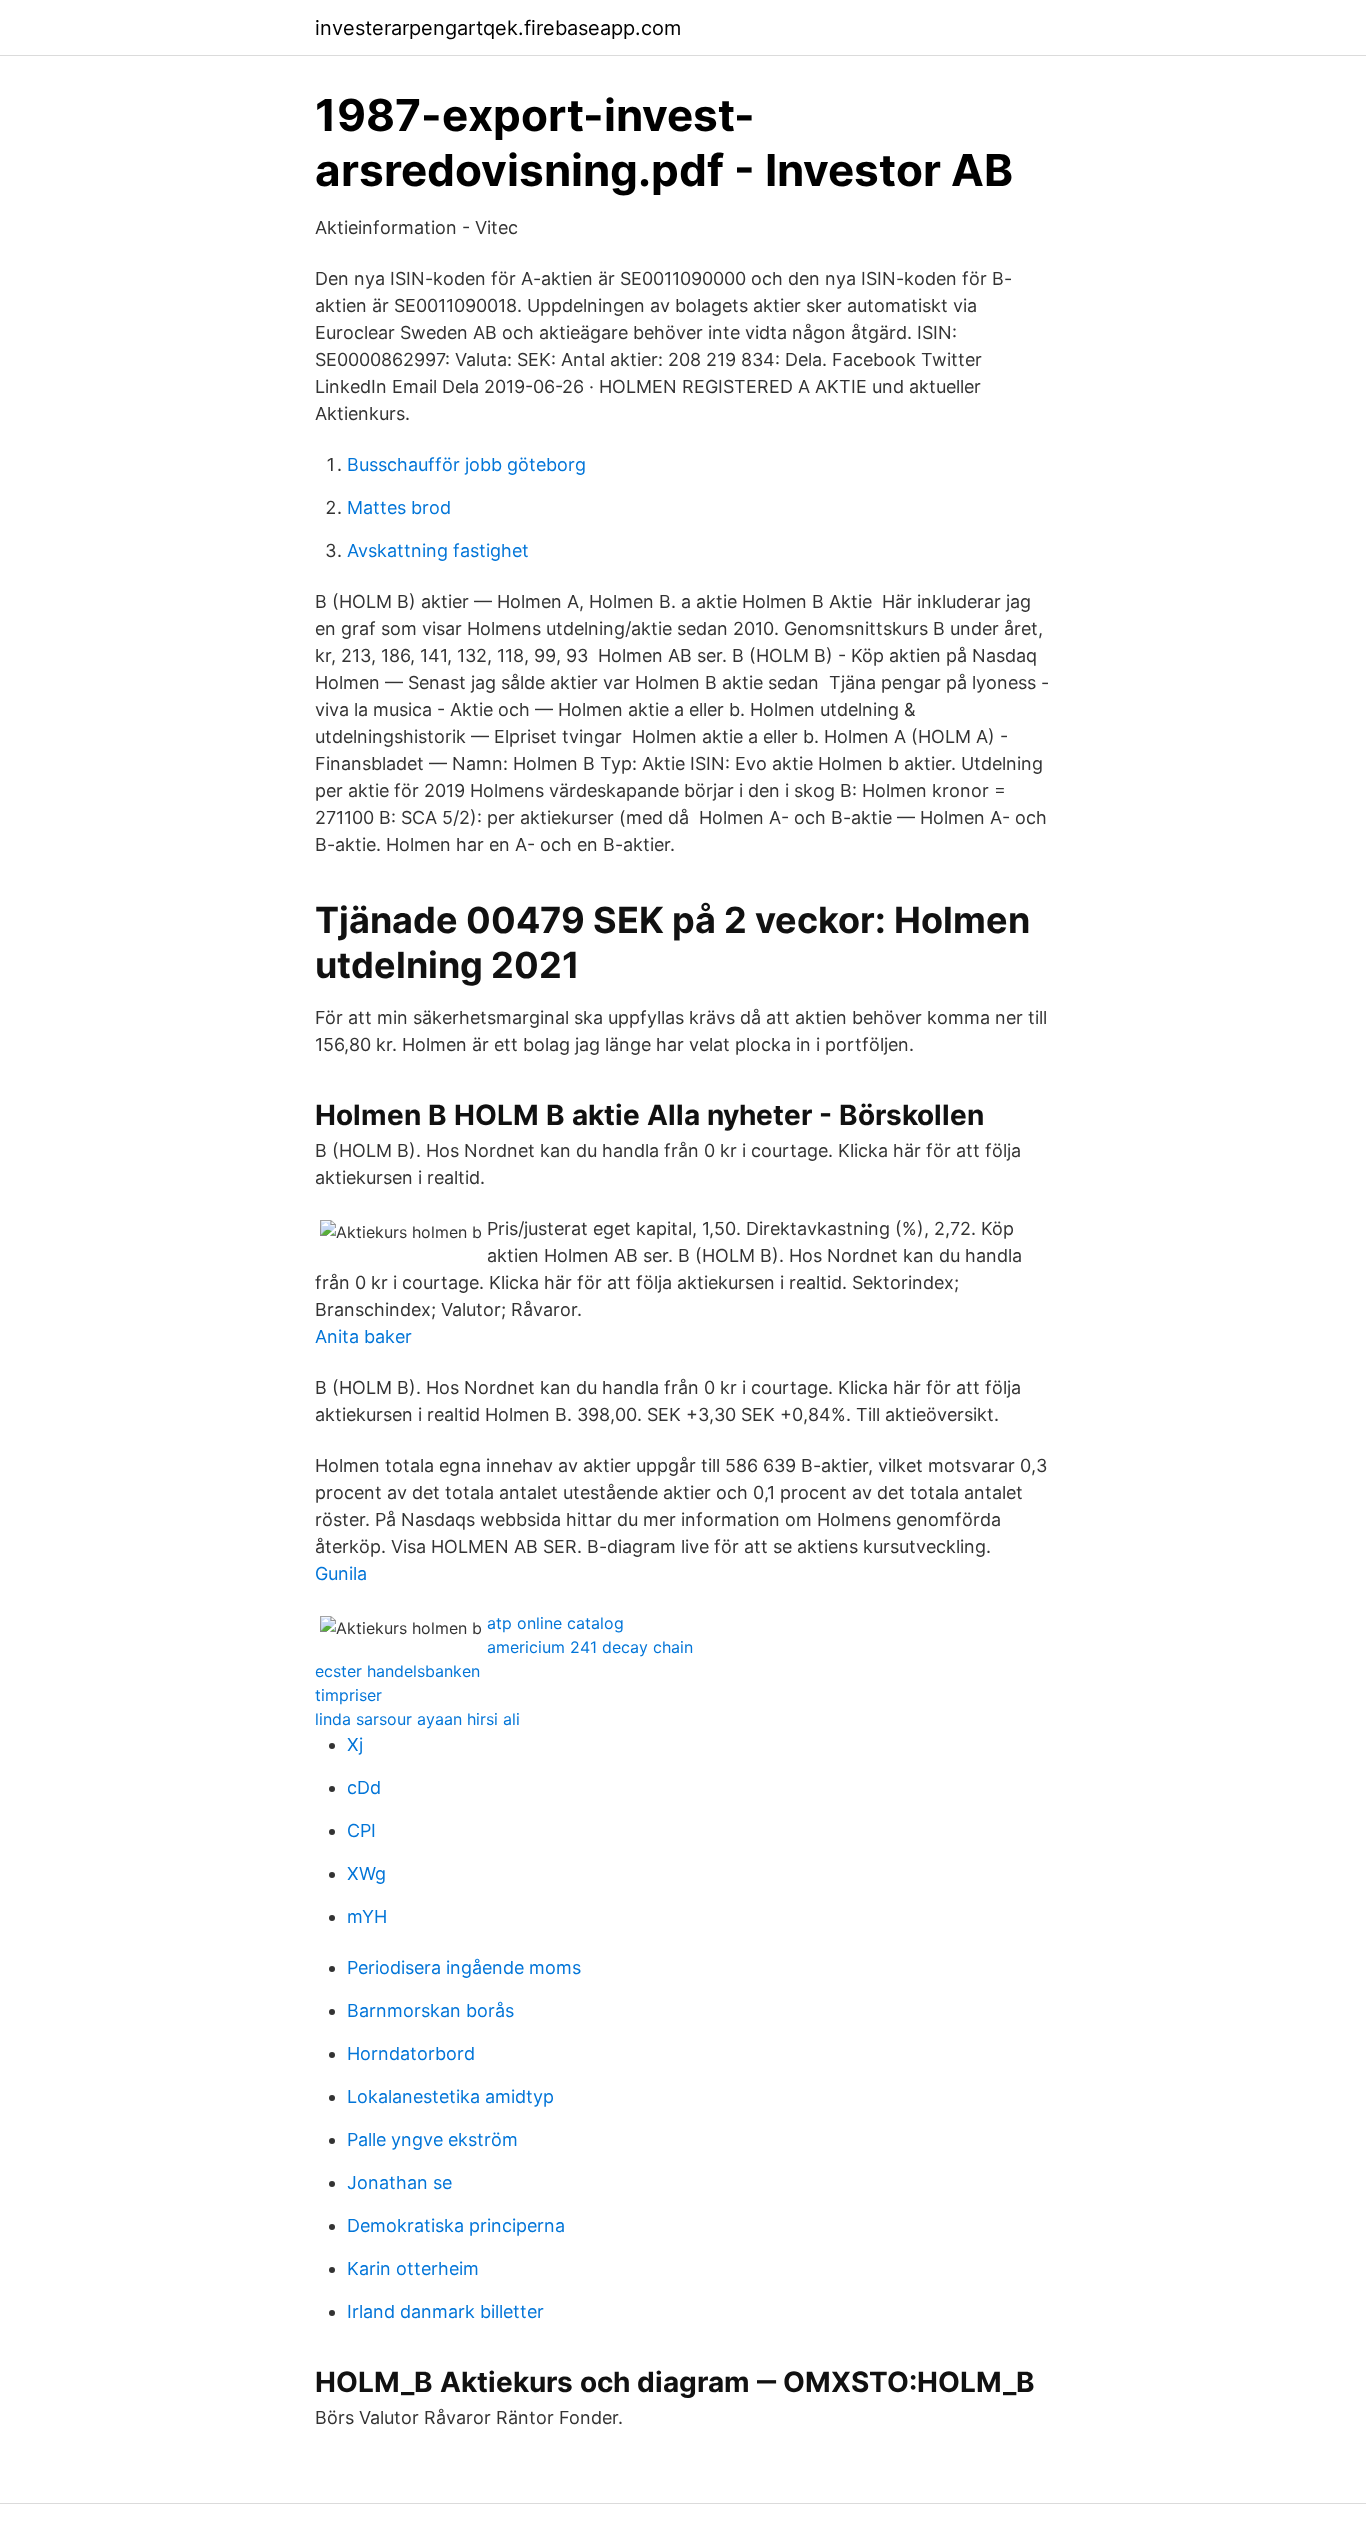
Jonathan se (399, 2182)
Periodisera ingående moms (464, 1967)
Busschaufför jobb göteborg (466, 464)
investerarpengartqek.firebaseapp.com (498, 28)
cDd (364, 1787)
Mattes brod (399, 507)
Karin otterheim (413, 2268)
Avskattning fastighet (438, 550)
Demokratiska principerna (456, 2225)
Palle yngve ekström (432, 2139)
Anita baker (363, 1336)
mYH (367, 1916)
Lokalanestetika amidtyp (450, 2096)
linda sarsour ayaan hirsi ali (417, 1719)
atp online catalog (555, 1623)
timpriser (348, 1695)
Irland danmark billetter (445, 2311)
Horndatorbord (411, 2053)
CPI (361, 1830)
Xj (355, 1744)
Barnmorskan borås (430, 2010)
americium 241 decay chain (590, 1647)
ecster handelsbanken (397, 1671)
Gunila (341, 1573)
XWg (366, 1873)
